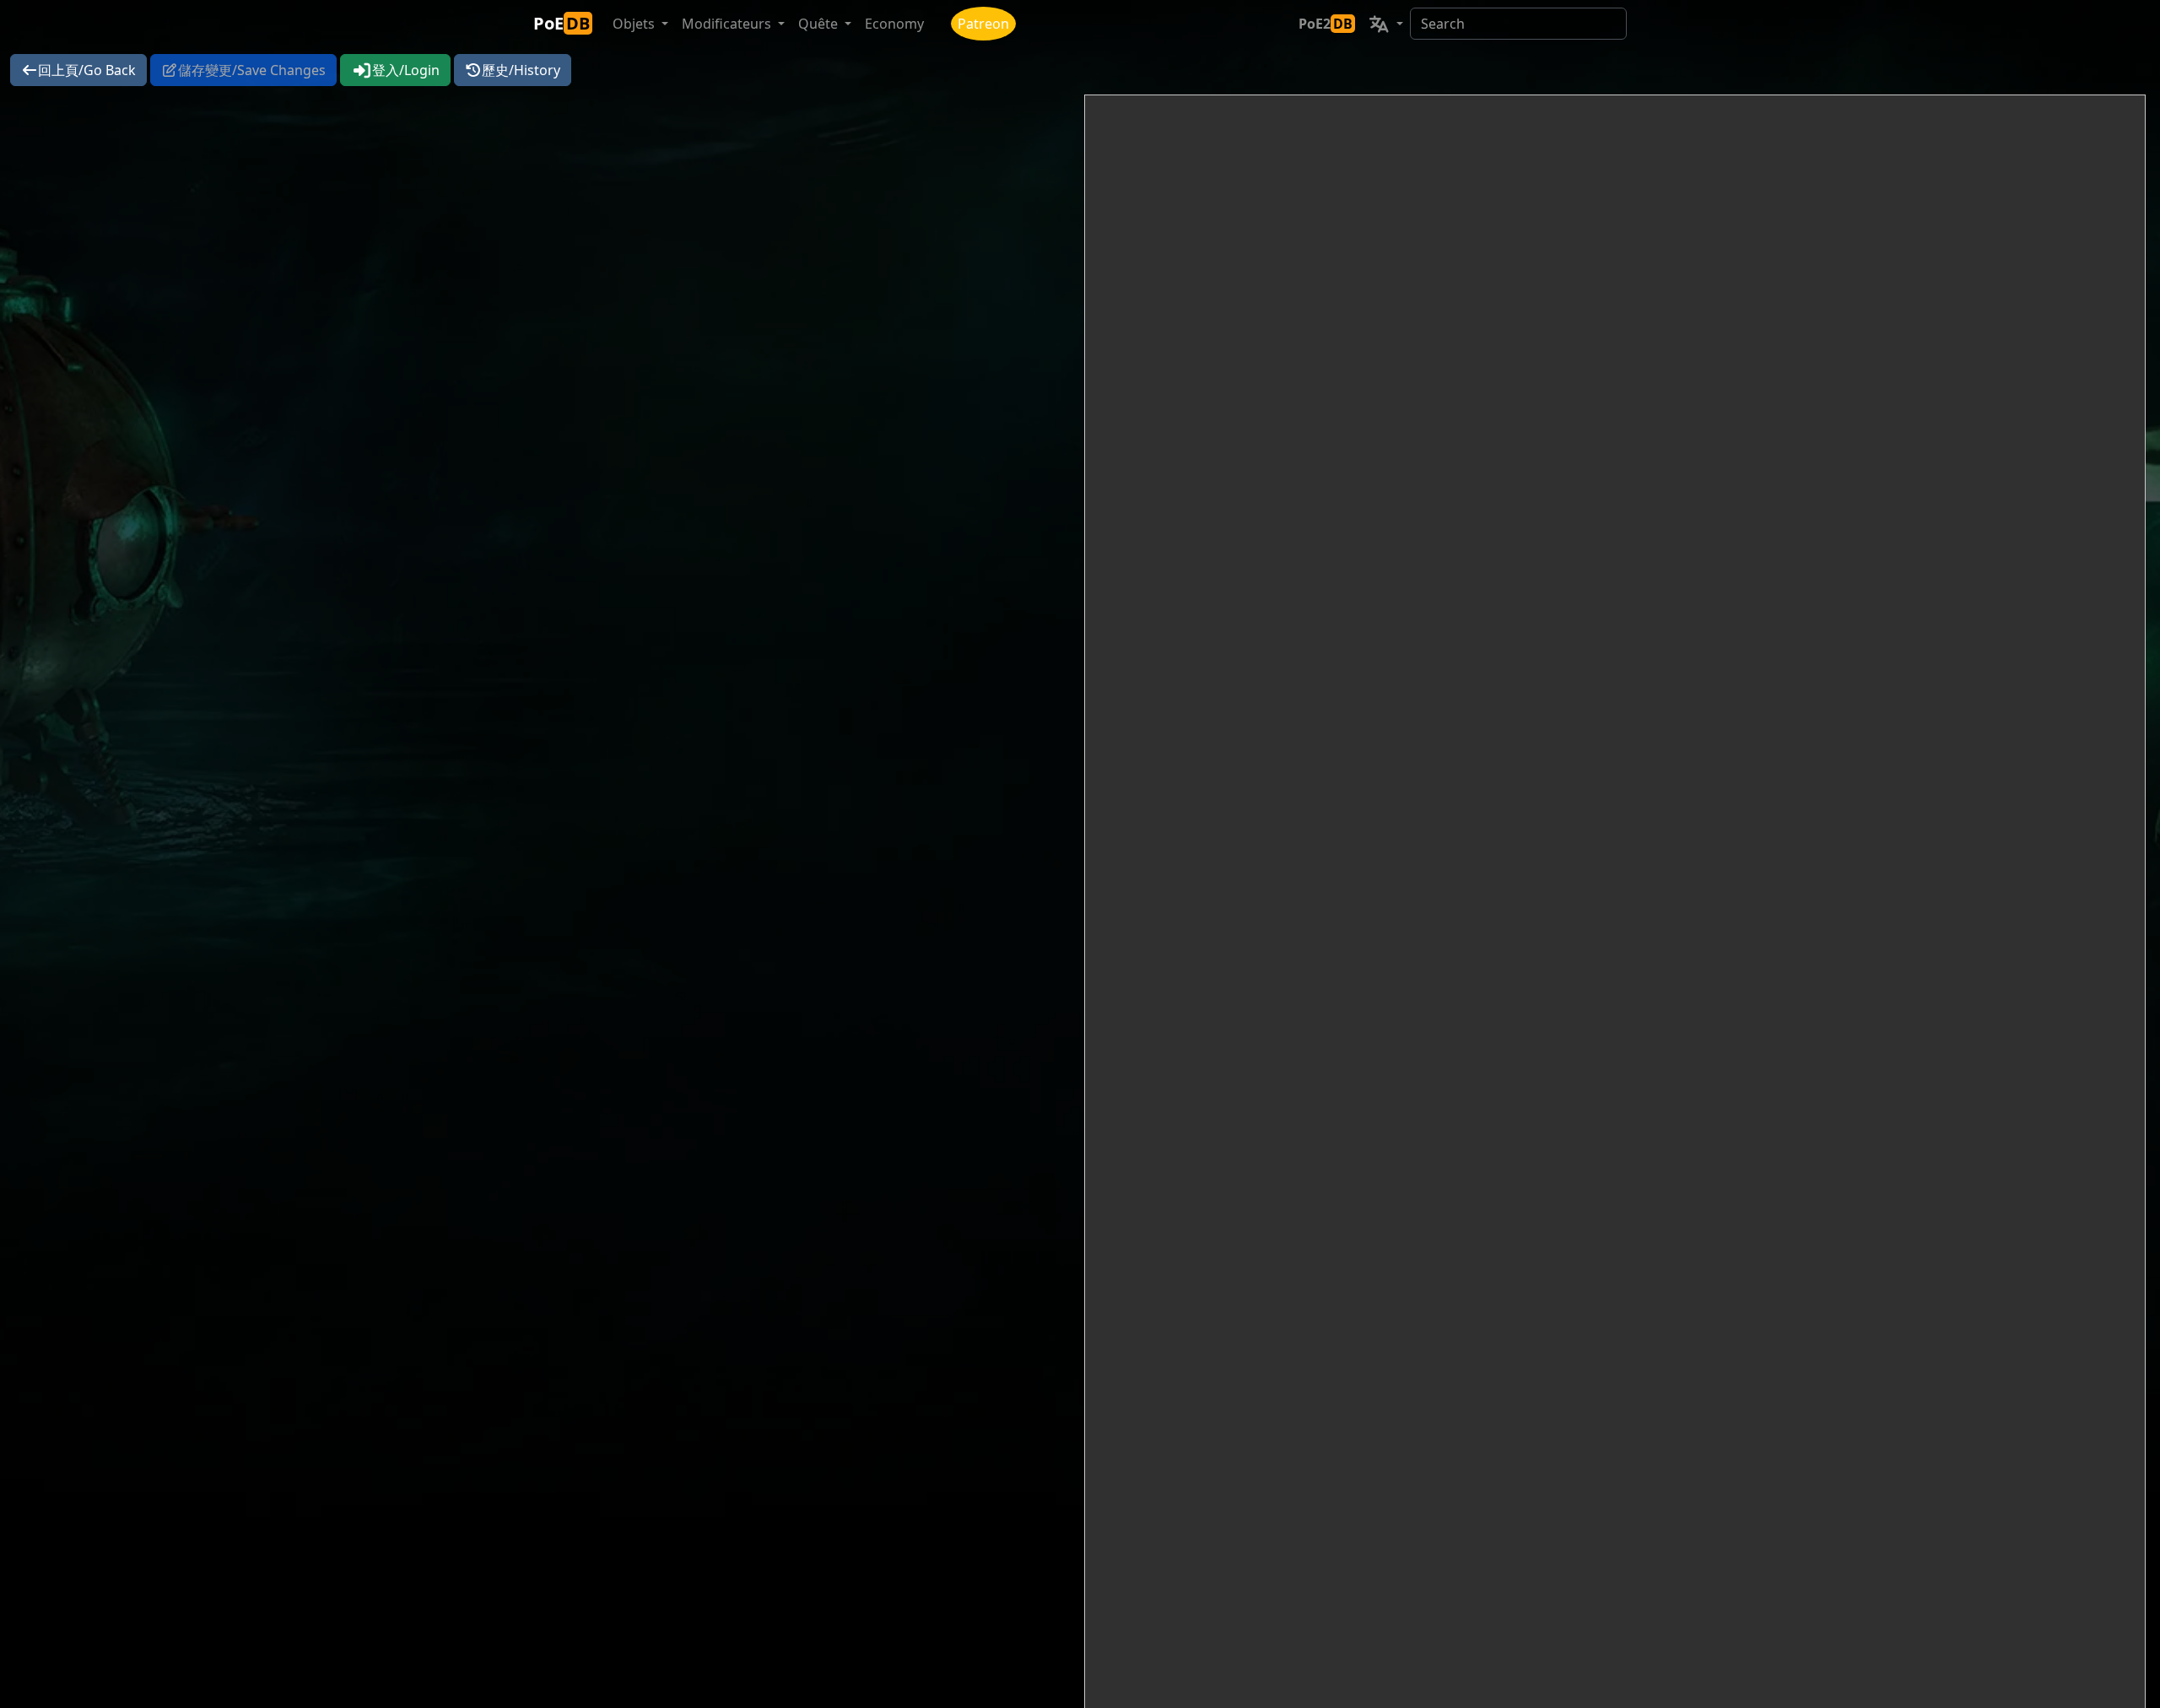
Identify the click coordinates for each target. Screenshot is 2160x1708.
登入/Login (406, 70)
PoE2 (1326, 24)
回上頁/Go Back (87, 70)
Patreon (983, 24)
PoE (562, 23)
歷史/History (521, 70)
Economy (894, 24)
